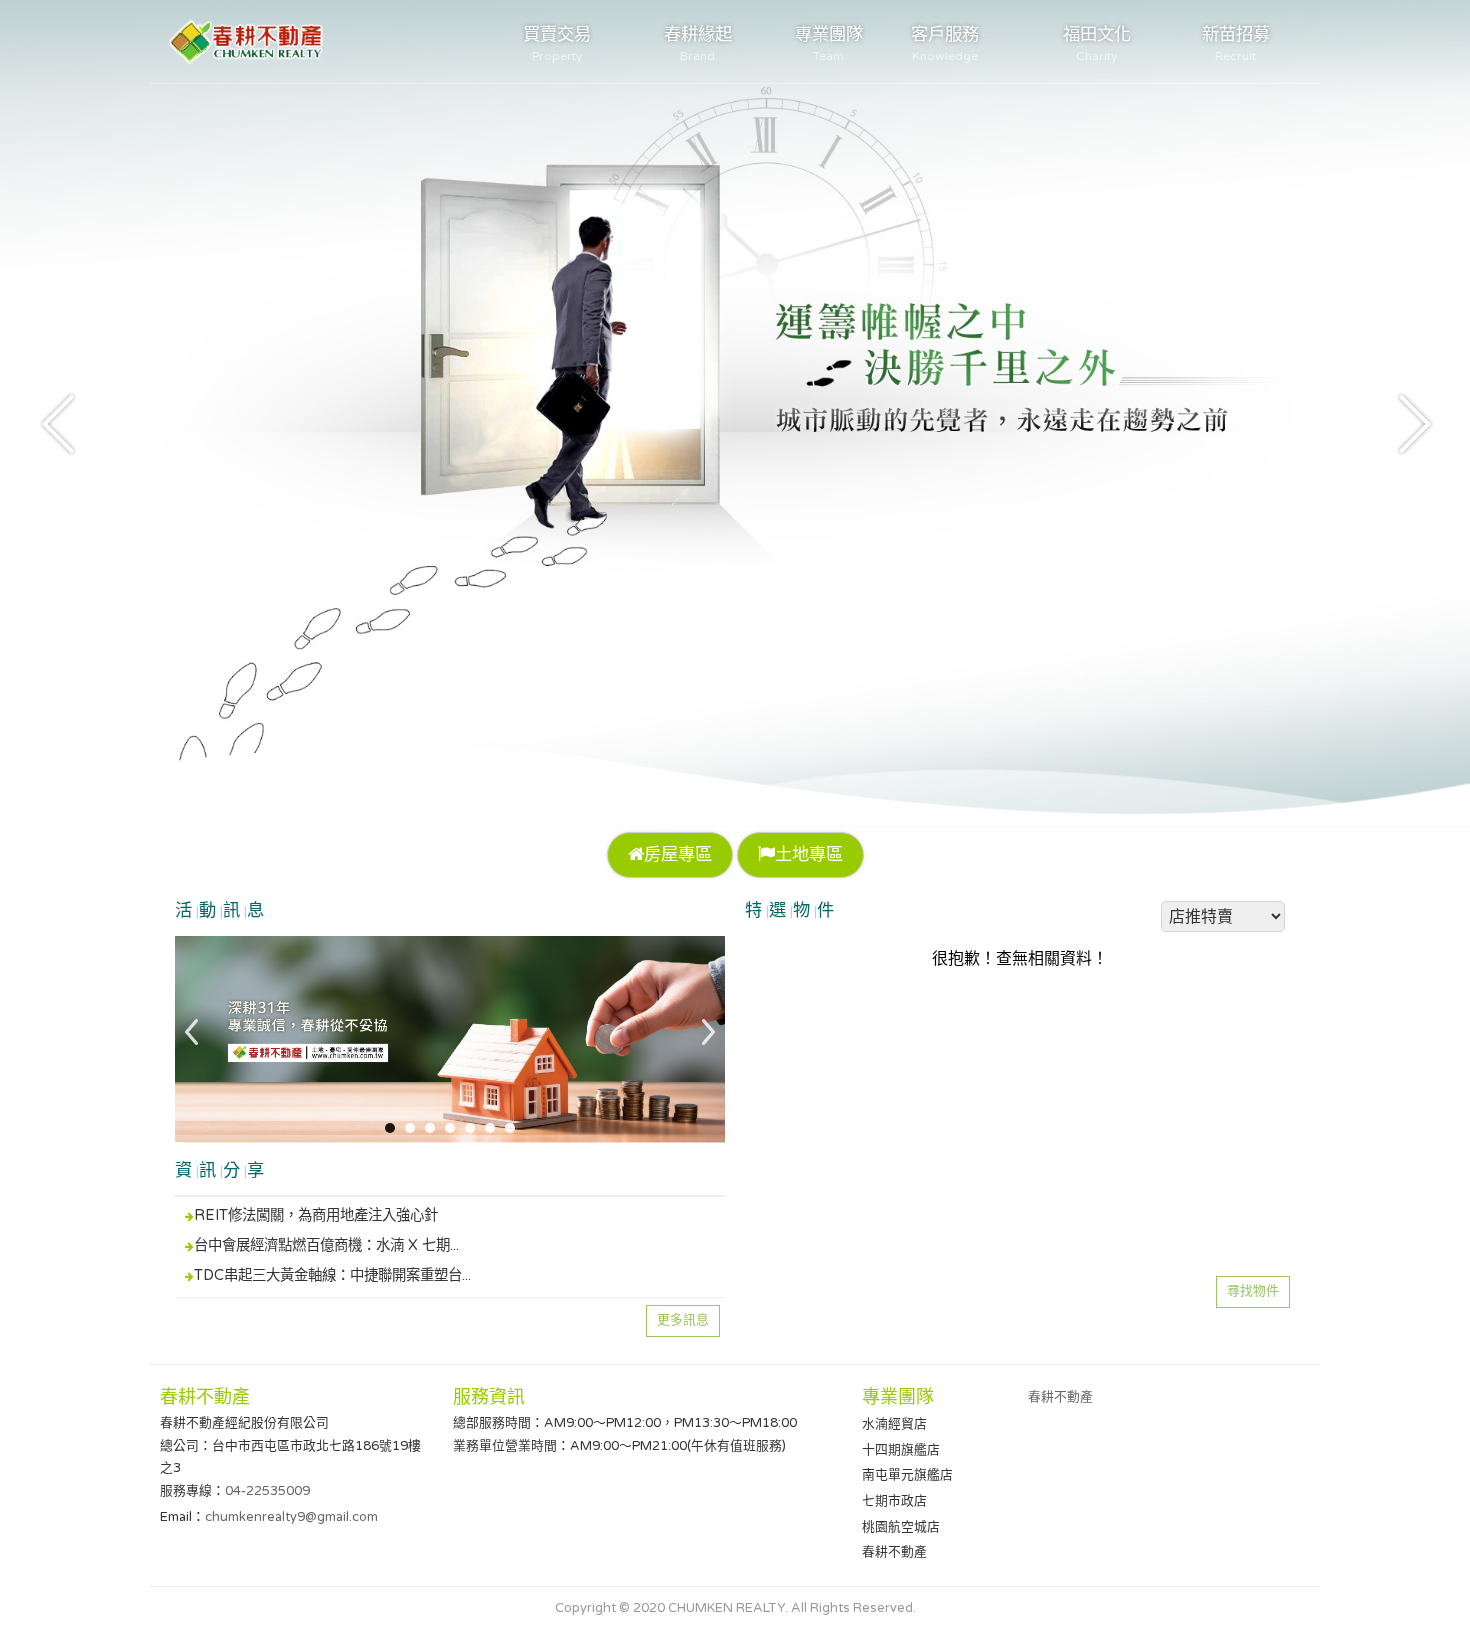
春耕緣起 (698, 43)
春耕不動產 (894, 1552)
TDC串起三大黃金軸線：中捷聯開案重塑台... (332, 1275)
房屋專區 (678, 854)
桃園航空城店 (901, 1527)
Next (1410, 422)
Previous (60, 422)
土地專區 (809, 854)
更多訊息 (683, 1320)
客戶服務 (945, 43)
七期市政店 (894, 1501)
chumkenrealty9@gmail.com (291, 1517)
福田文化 (1097, 43)
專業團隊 (829, 43)
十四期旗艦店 (901, 1450)
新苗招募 (1236, 43)
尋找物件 (1253, 1291)
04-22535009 (267, 1491)
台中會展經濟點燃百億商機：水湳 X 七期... (326, 1245)
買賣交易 (557, 43)
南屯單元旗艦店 (907, 1475)
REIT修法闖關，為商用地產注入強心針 (316, 1215)
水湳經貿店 (894, 1424)
